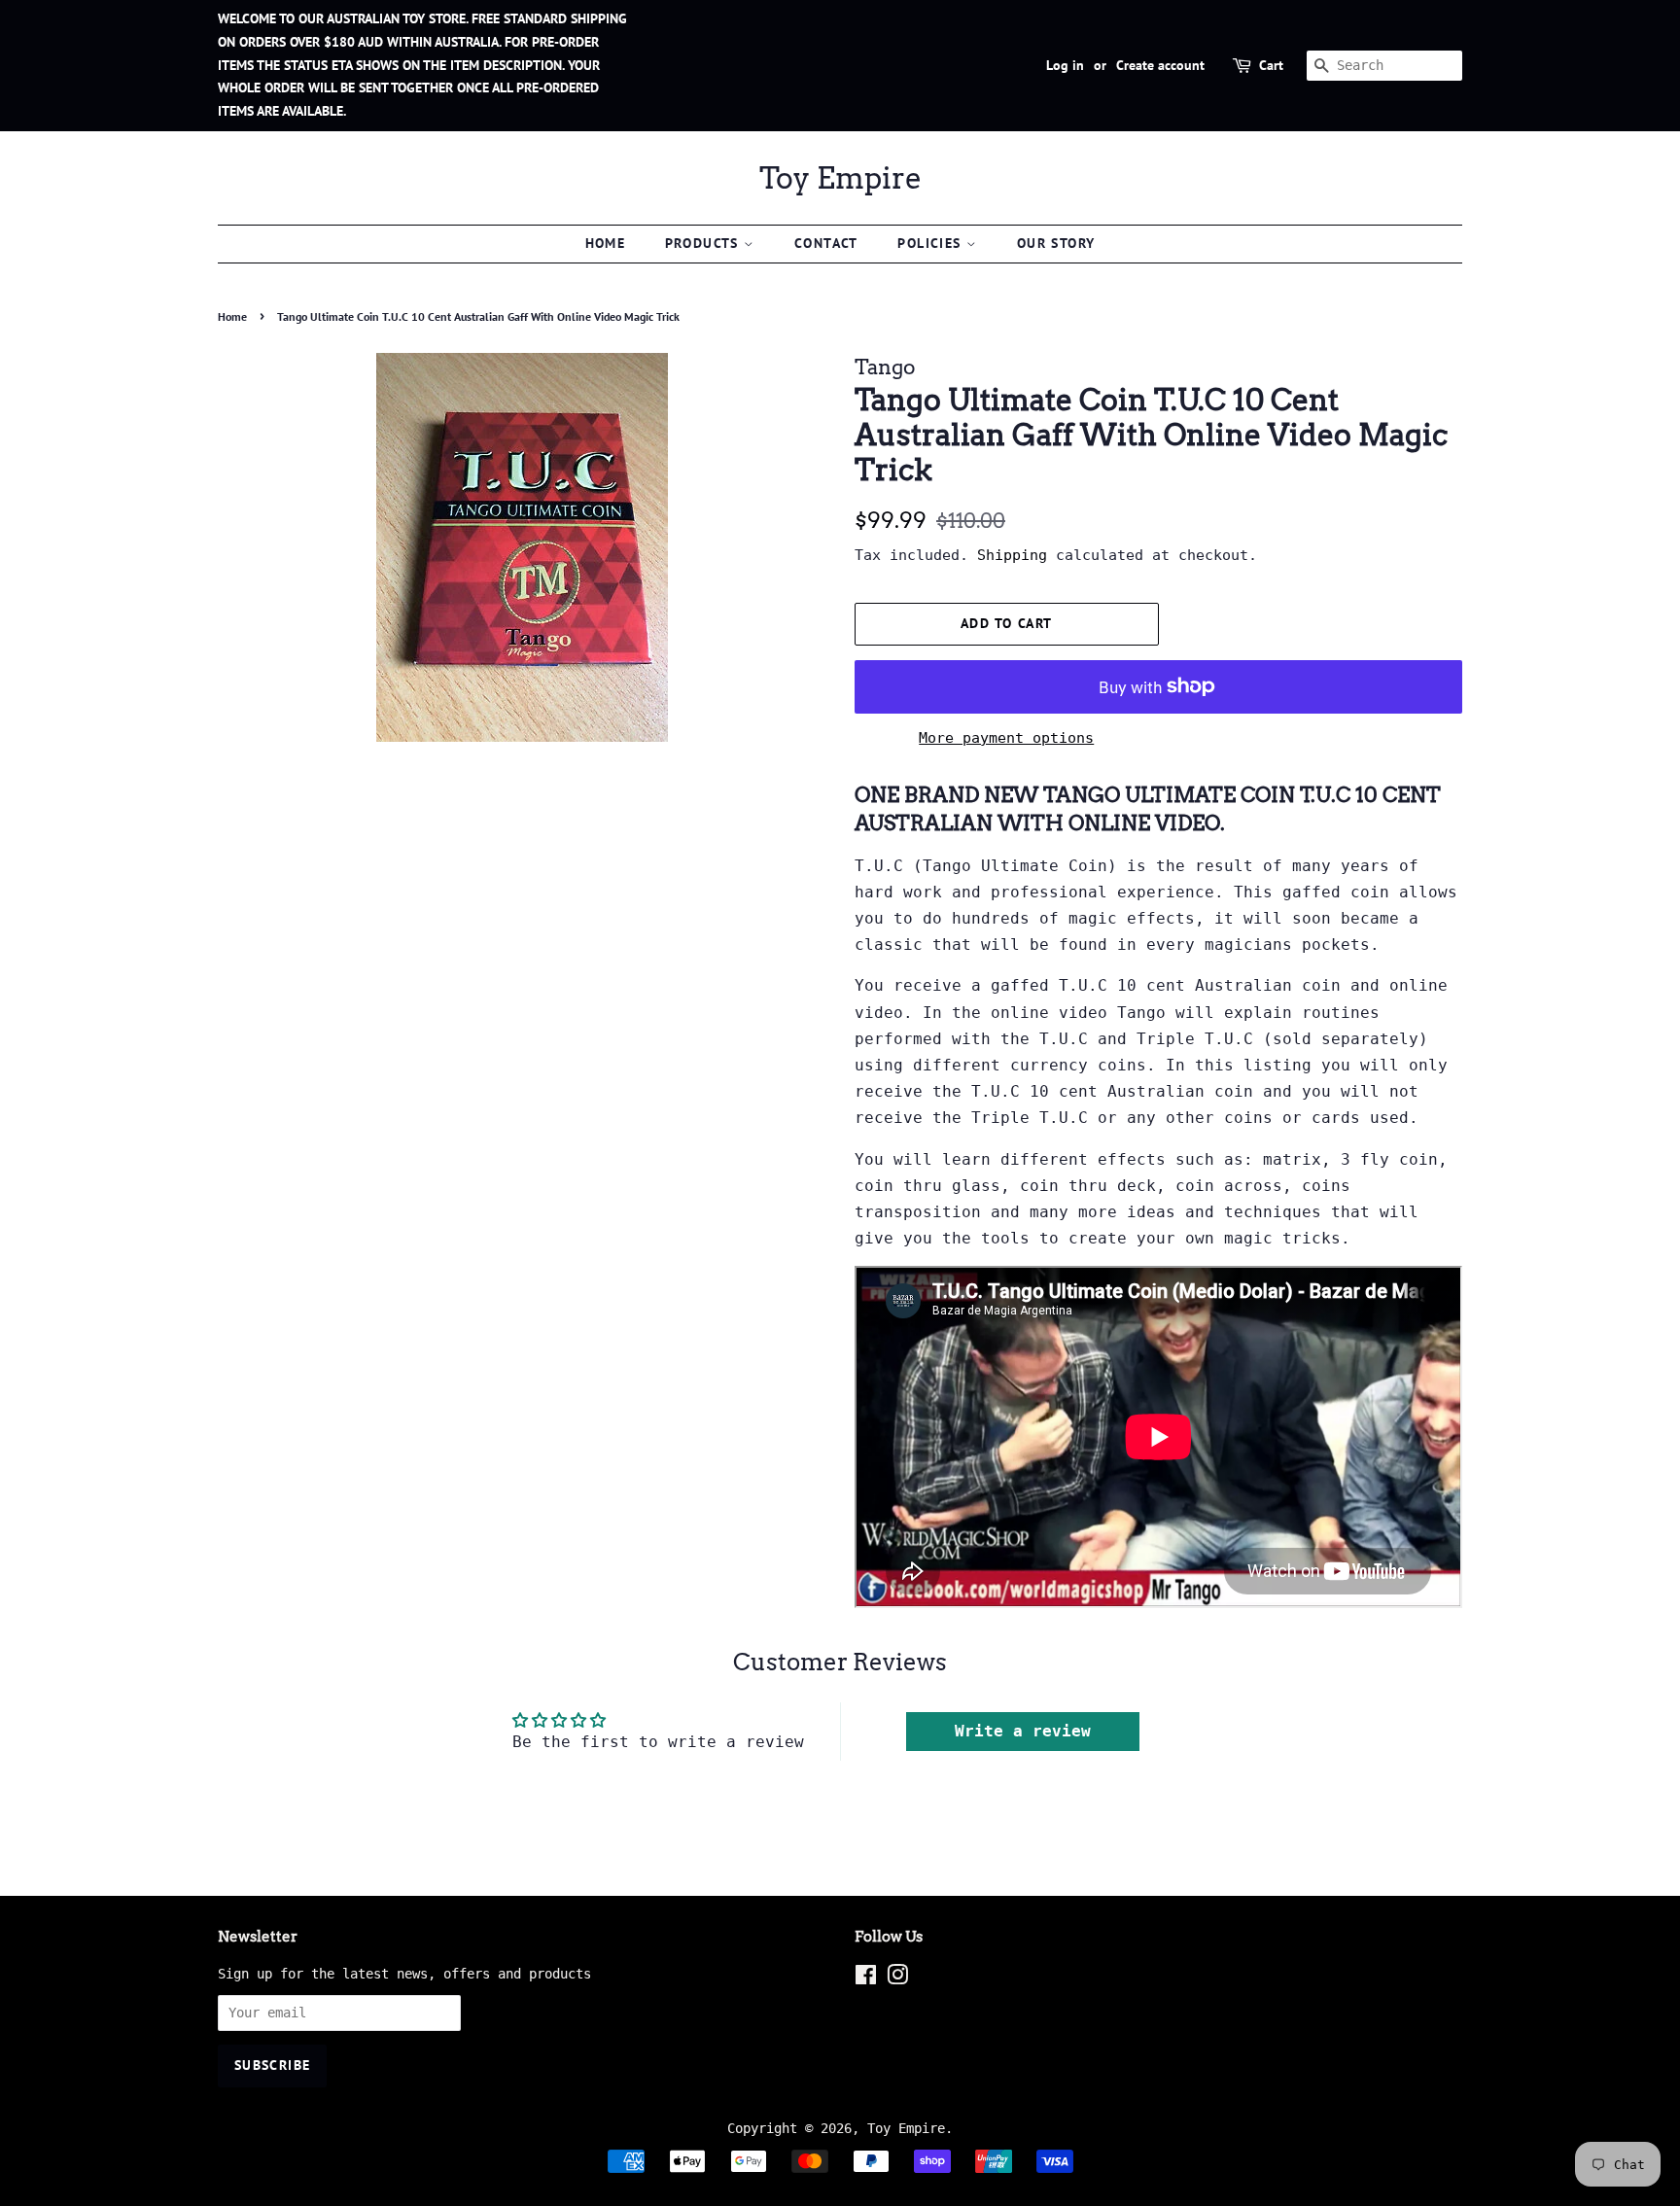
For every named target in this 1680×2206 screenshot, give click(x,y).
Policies (932, 243)
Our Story (1056, 243)
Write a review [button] (1023, 1731)
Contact (826, 243)
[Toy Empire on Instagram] (897, 1978)
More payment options (1006, 738)
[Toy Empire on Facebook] (866, 1978)
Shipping (1012, 555)
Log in (1065, 65)
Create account (1160, 65)
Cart (1271, 65)
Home (606, 243)
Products (705, 243)
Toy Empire (840, 178)
